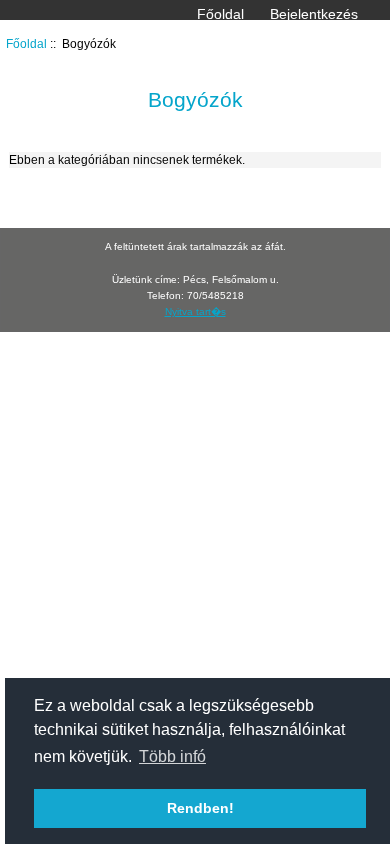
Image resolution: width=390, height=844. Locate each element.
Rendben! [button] (200, 808)
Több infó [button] (172, 756)
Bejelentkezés (314, 14)
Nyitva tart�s (195, 311)
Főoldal (220, 14)
